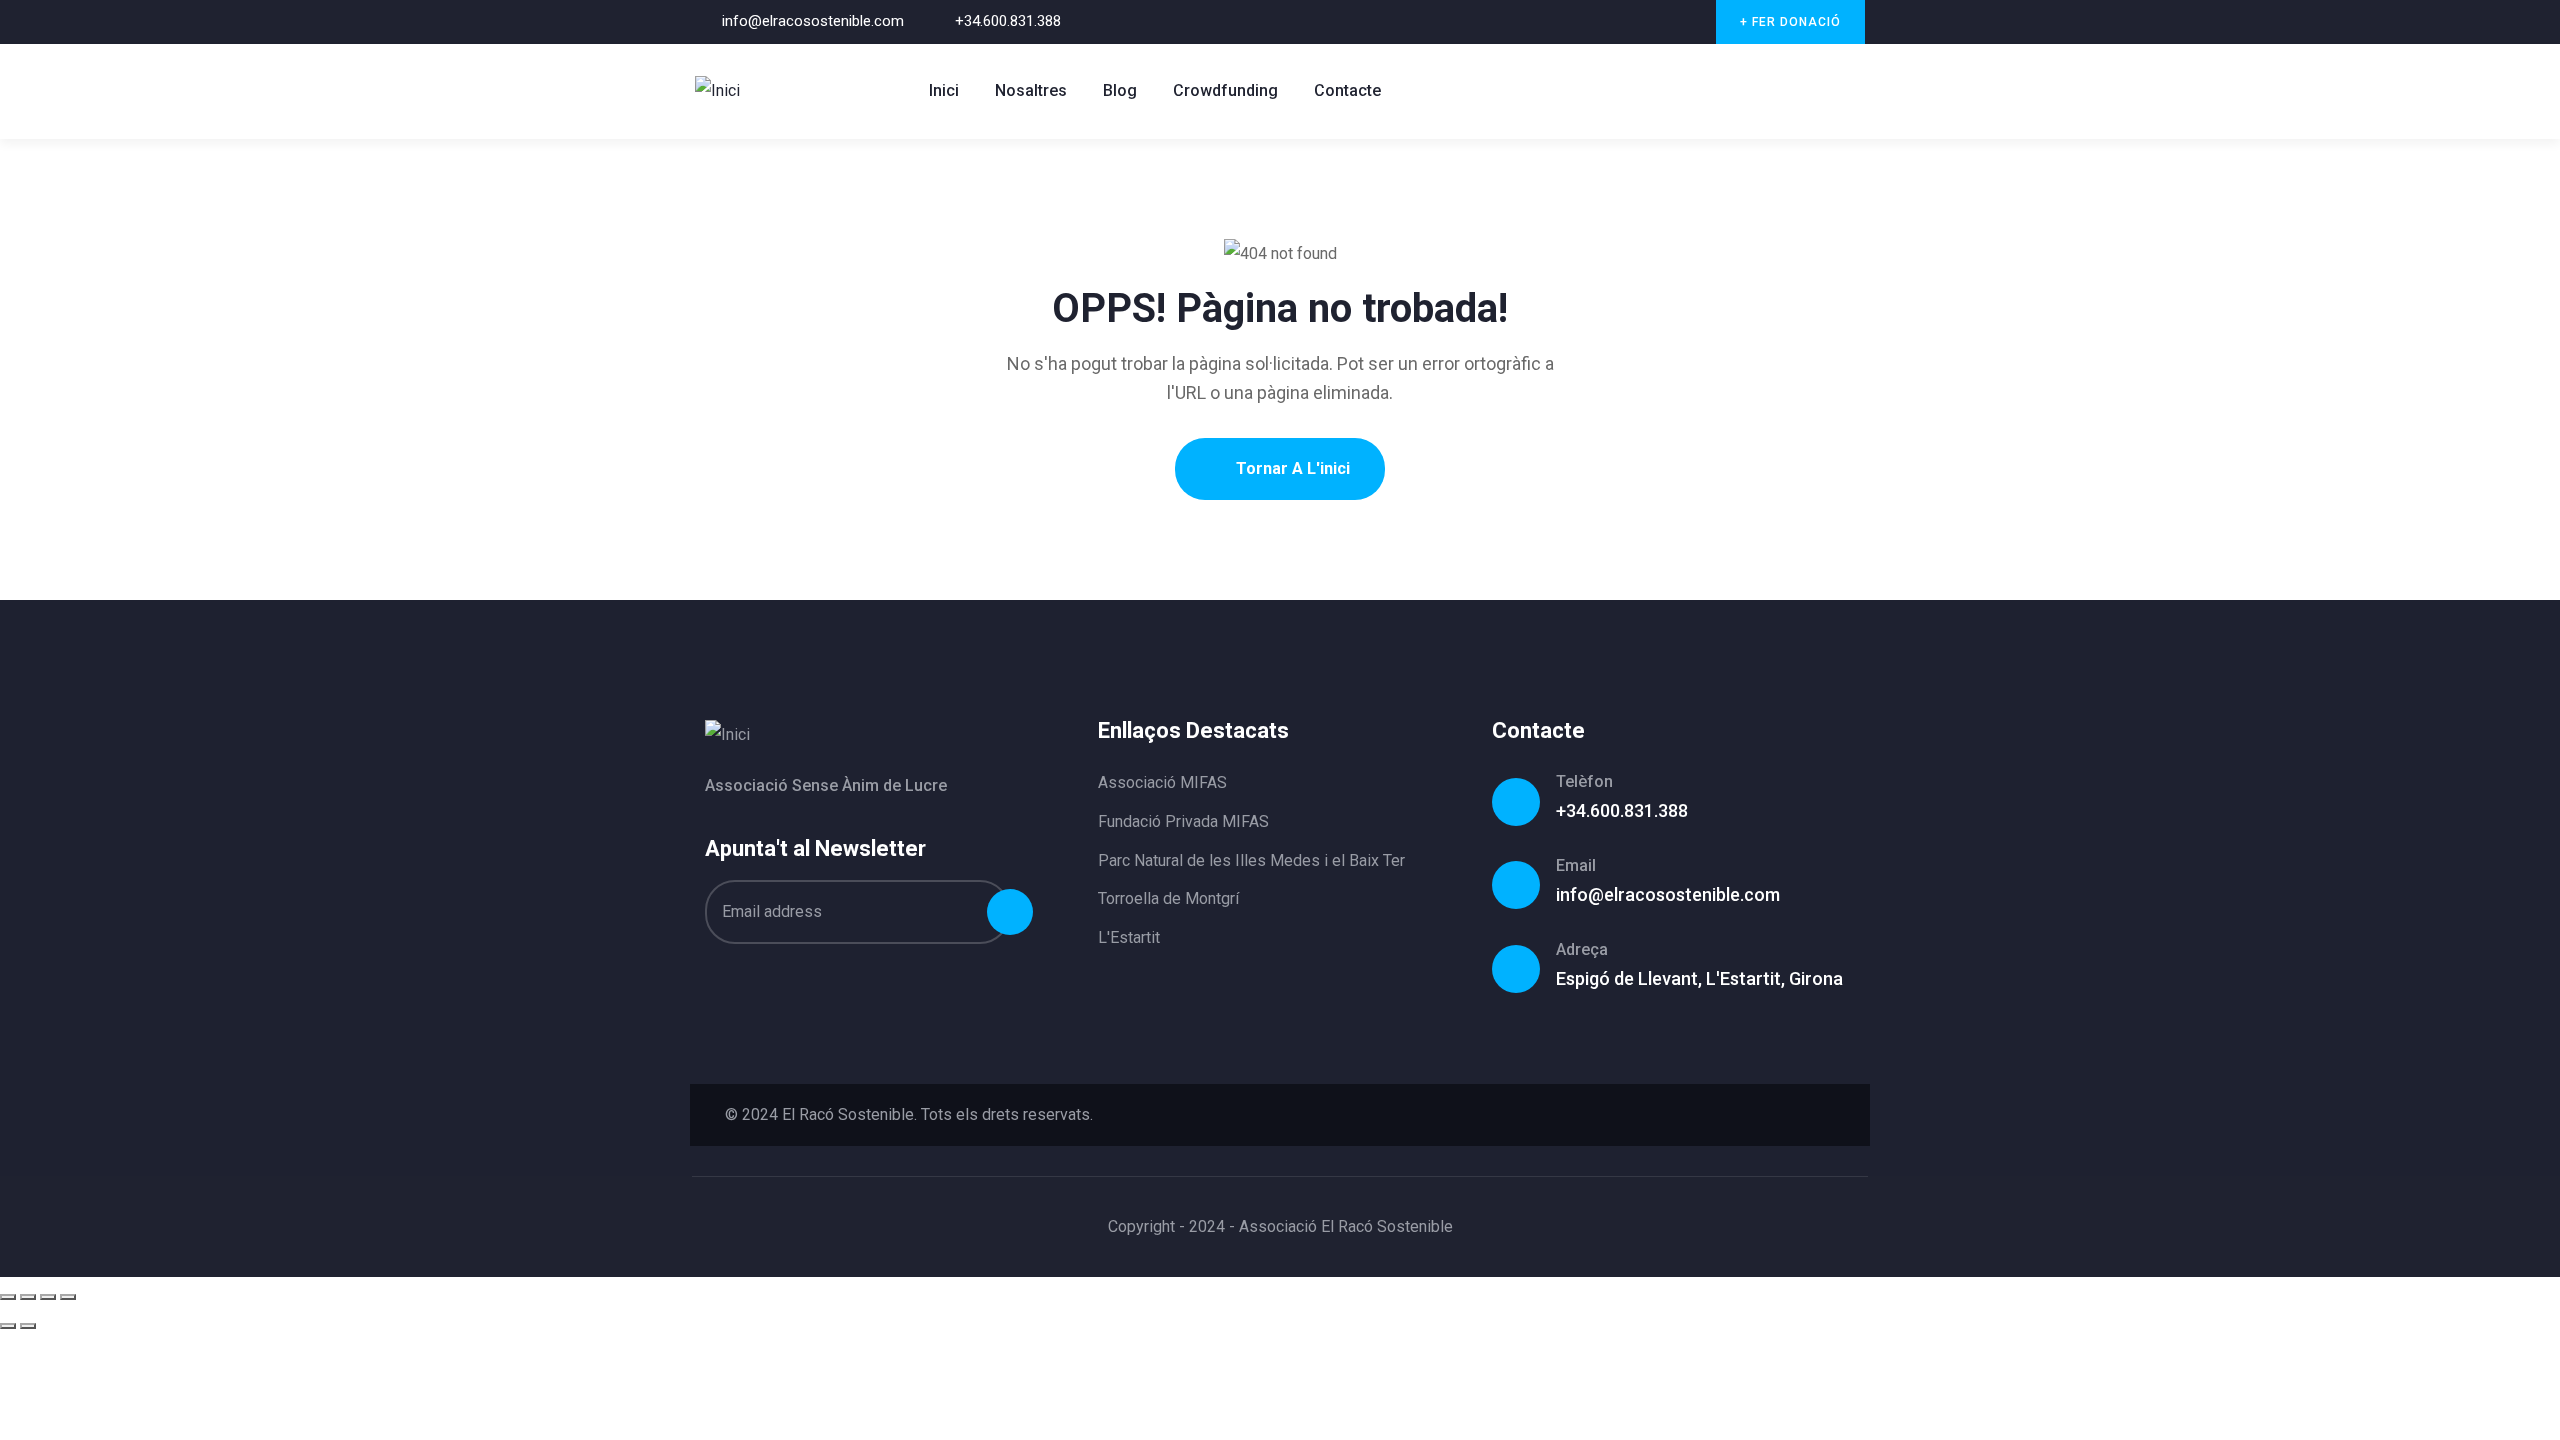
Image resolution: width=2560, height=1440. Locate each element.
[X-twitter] (1609, 22)
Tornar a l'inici (1291, 468)
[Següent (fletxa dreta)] (28, 1326)
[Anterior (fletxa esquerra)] (8, 1326)
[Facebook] (1649, 22)
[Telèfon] (1516, 802)
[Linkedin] (1824, 1115)
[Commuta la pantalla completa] (28, 1297)
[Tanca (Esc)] (68, 1297)
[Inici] (717, 91)
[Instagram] (1690, 22)
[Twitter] (1713, 1115)
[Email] (1516, 885)
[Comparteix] (48, 1297)
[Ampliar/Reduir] (8, 1297)
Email (1576, 865)
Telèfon (1584, 781)
